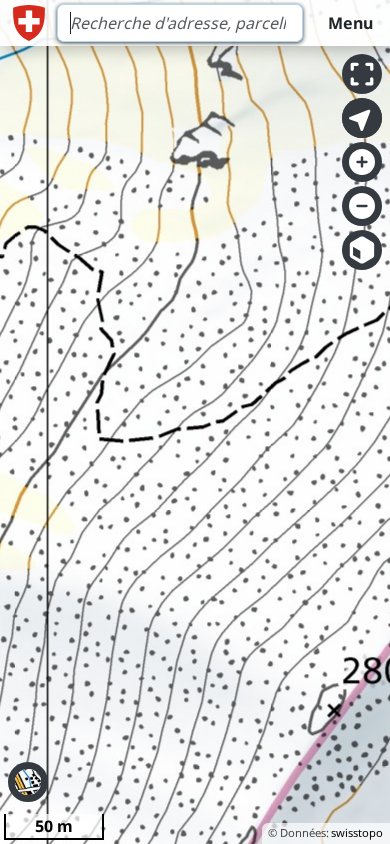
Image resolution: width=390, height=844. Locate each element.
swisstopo (357, 832)
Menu (350, 23)
